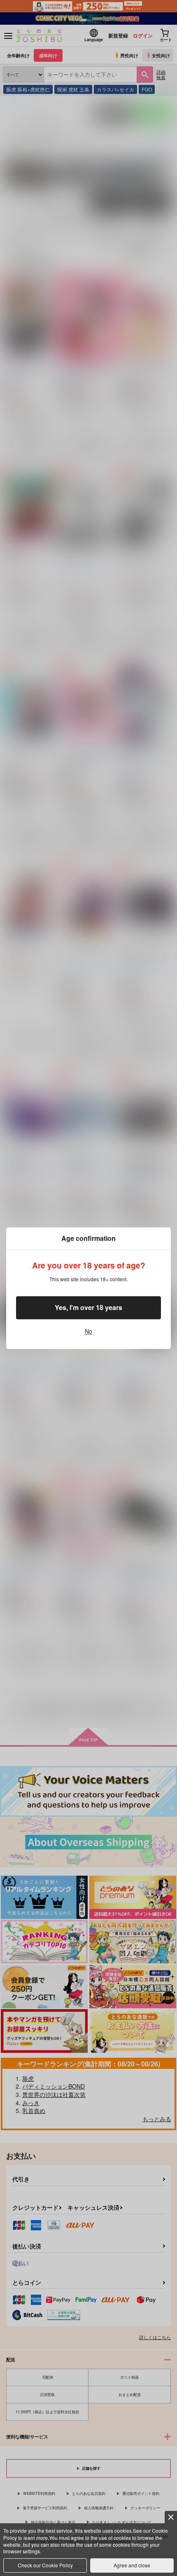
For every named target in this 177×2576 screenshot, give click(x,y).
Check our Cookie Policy (45, 2565)
